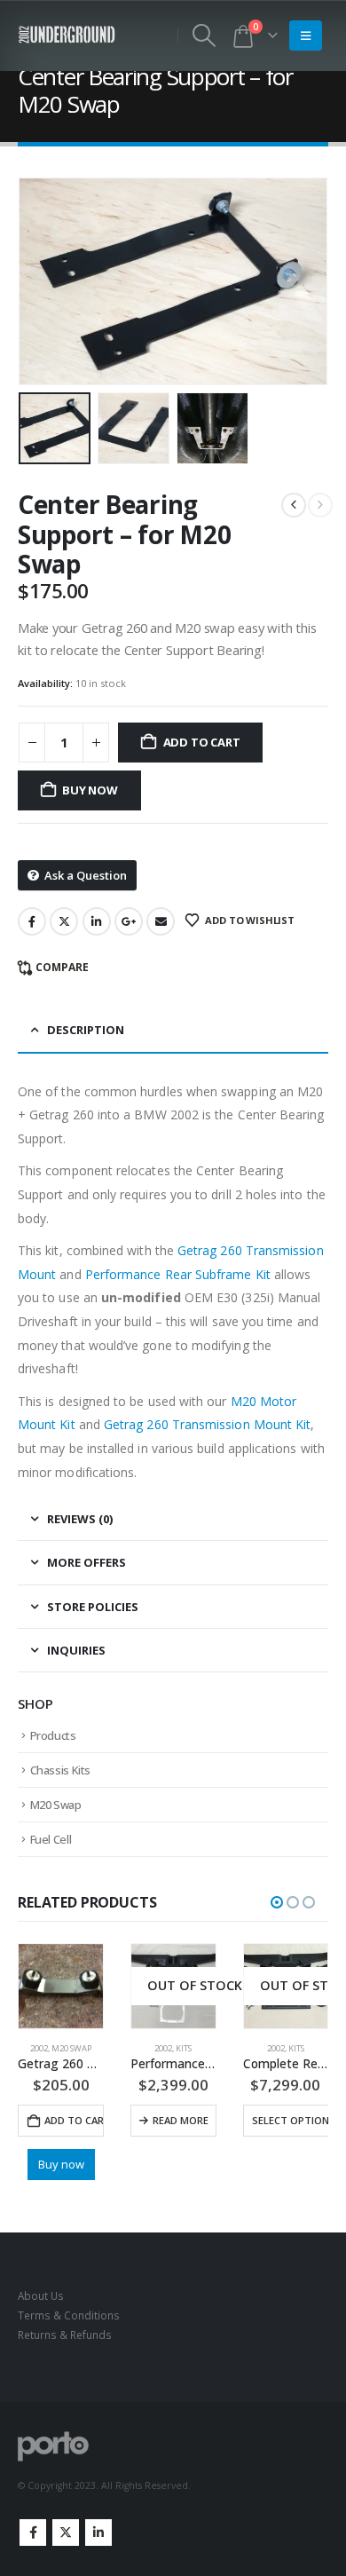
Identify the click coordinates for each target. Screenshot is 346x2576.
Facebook (32, 921)
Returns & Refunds (65, 2335)
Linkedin (98, 2533)
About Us (41, 2295)
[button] (204, 36)
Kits (184, 2048)
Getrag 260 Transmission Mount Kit (207, 1424)
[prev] (294, 505)
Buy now (90, 790)
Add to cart (202, 742)
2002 (39, 2048)
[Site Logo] (67, 35)
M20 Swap (56, 1805)
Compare (62, 967)
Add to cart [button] (74, 2120)
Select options (294, 2120)
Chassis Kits (60, 1770)
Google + (129, 921)
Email (161, 921)
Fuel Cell (51, 1839)
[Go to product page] (61, 1986)
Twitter (64, 921)
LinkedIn (97, 921)
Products (53, 1735)
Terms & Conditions (69, 2315)
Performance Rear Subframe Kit (178, 1274)
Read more (181, 2120)
